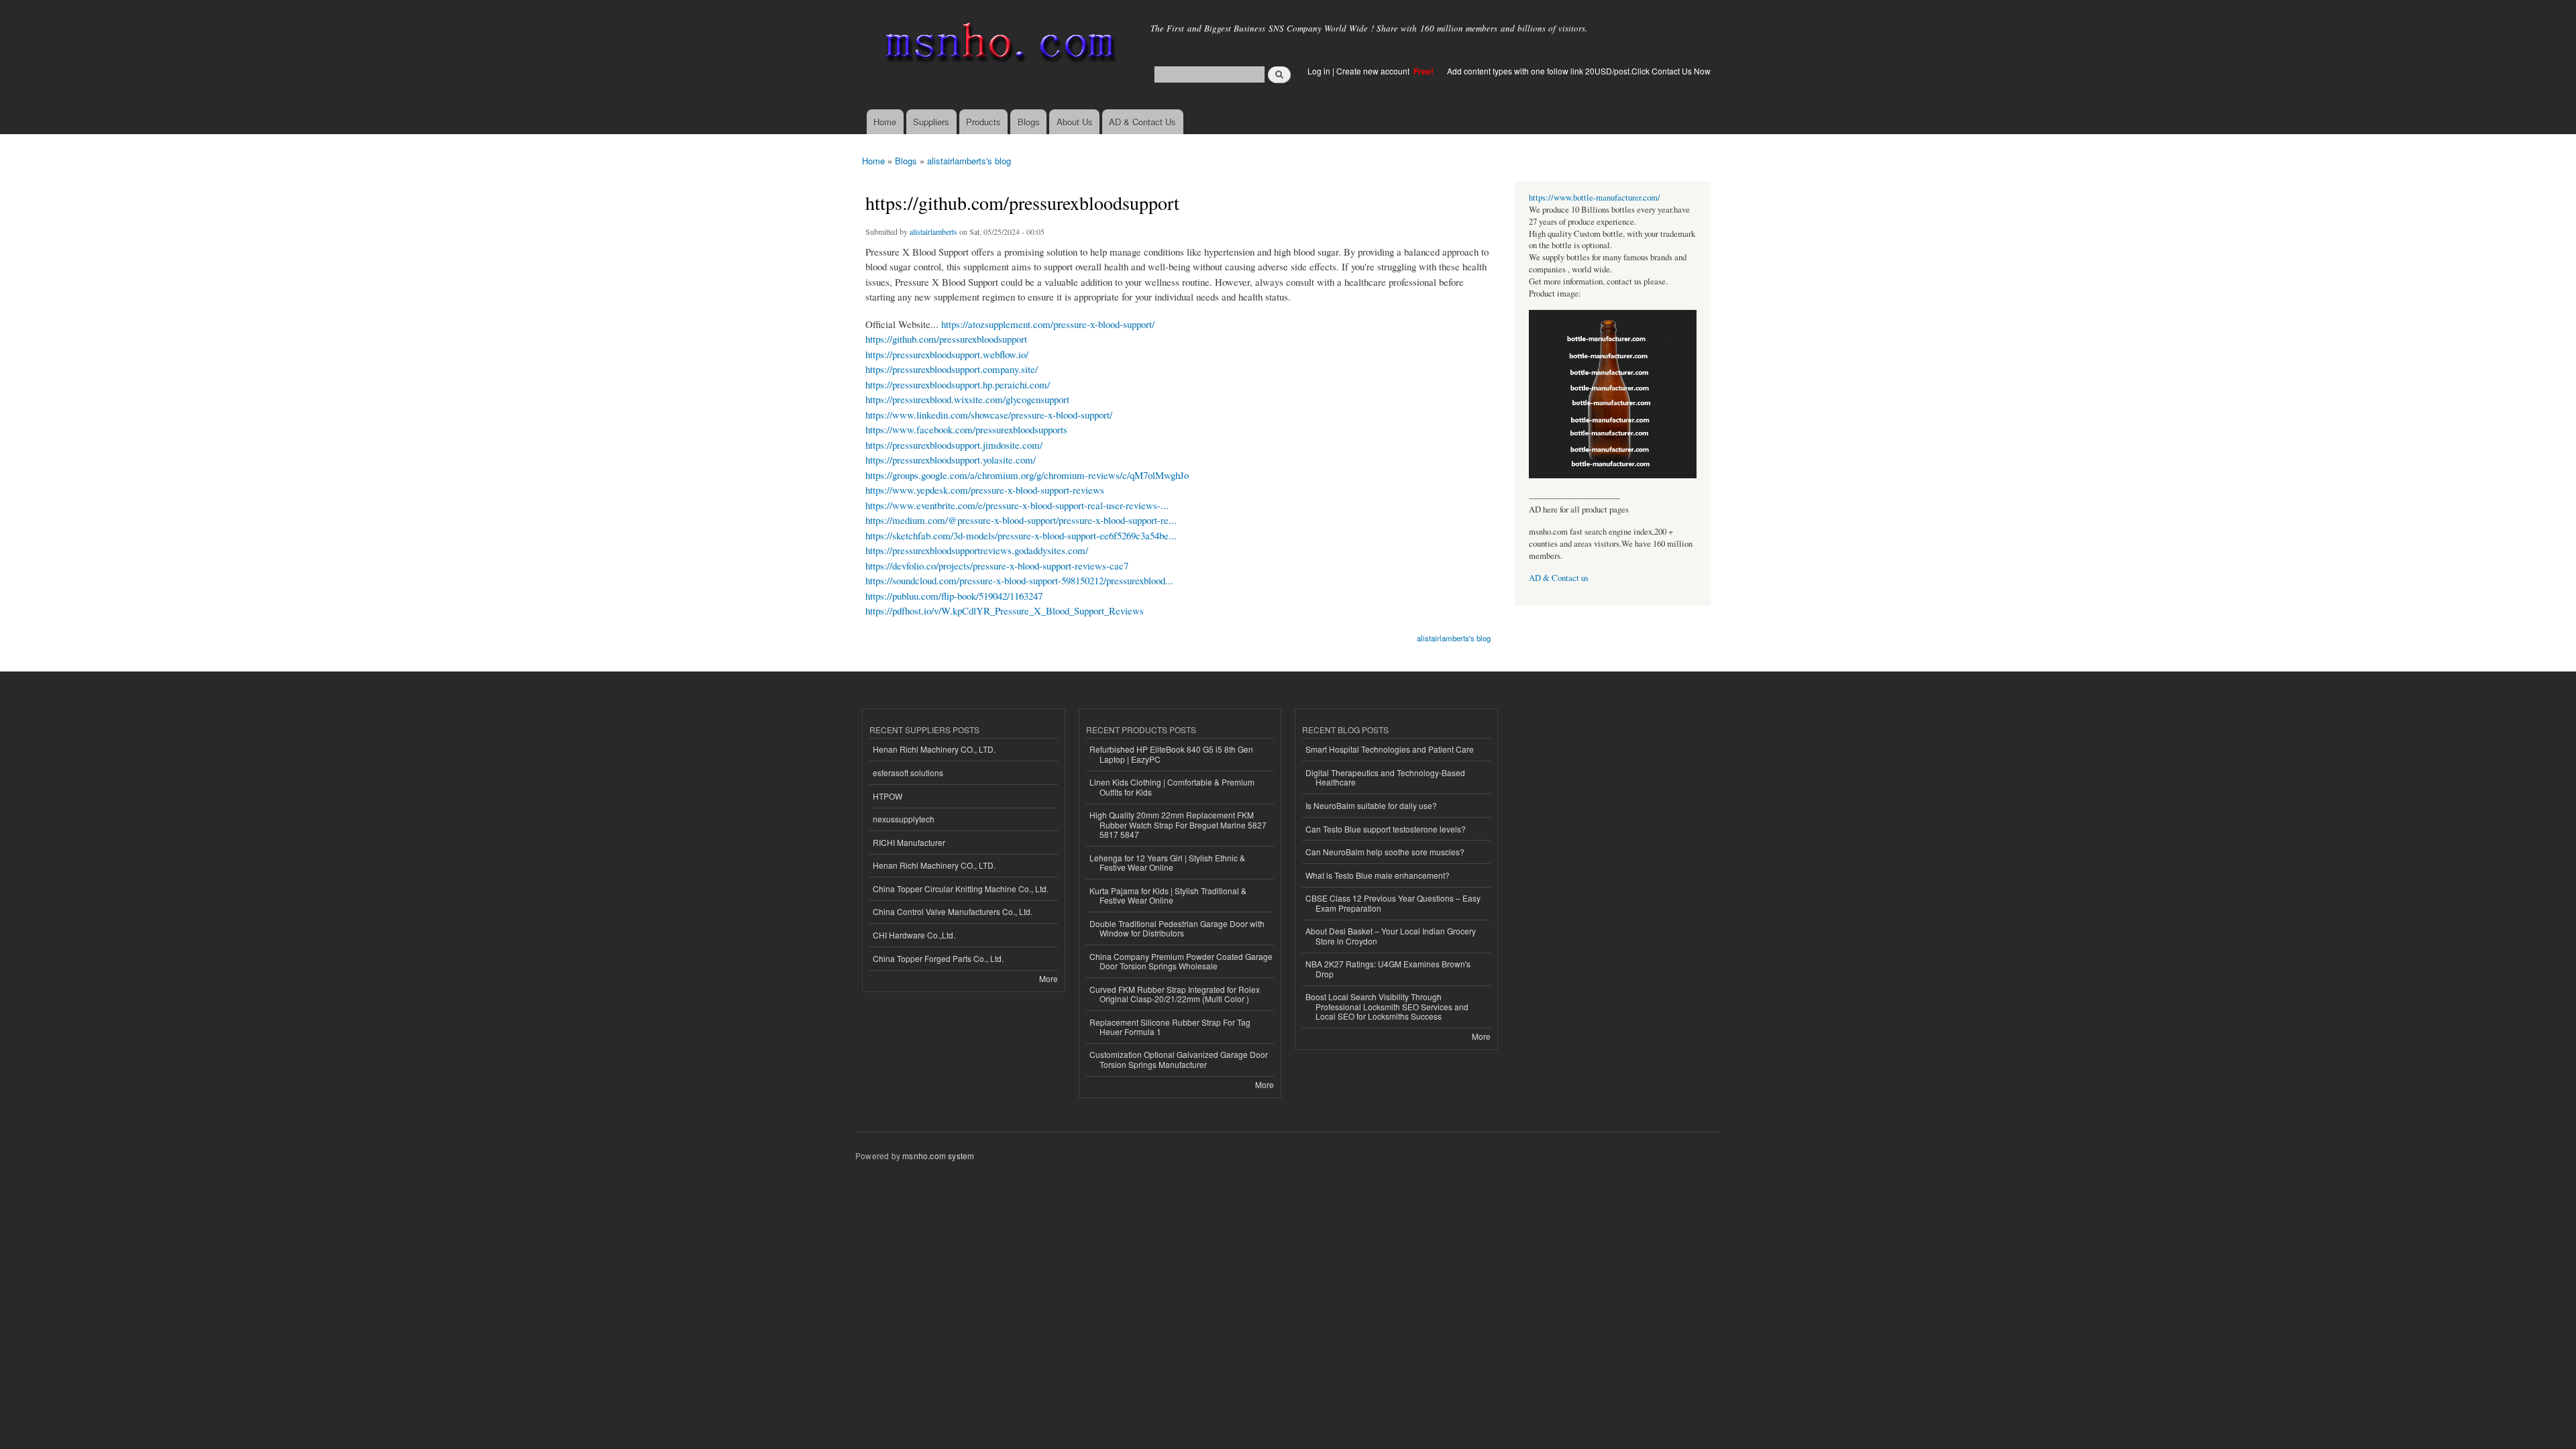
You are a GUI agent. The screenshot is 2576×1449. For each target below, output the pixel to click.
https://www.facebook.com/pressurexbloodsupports (966, 429)
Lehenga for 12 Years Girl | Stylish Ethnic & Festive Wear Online (1167, 862)
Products (983, 122)
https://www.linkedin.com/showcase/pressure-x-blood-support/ (989, 415)
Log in (1319, 71)
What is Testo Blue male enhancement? (1378, 875)
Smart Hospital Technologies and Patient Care (1390, 749)
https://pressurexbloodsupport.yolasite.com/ (951, 460)
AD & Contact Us (1142, 122)
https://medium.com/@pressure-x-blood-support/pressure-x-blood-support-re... (1021, 520)
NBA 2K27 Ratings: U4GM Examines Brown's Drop (1388, 968)
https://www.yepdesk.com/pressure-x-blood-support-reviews (985, 490)
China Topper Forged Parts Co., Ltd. (938, 958)
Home (885, 122)
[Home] (998, 45)
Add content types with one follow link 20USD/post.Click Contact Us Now (1579, 71)
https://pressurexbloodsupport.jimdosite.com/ (954, 445)
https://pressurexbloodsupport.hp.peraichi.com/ (958, 384)
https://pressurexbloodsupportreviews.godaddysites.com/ (977, 550)
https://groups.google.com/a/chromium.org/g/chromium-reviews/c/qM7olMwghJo (1027, 475)
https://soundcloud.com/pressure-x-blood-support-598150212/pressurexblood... (1019, 580)
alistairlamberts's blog (969, 161)
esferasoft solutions (908, 772)
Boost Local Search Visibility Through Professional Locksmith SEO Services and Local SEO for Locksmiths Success (1387, 1006)
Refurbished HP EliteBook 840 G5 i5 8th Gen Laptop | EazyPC (1171, 754)
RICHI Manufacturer (909, 842)
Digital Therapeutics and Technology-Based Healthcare (1385, 777)
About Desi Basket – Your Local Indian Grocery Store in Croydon (1391, 935)
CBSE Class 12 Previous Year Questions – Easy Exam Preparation (1393, 903)
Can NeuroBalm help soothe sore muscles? (1385, 852)
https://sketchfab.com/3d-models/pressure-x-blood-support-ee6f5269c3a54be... (1021, 535)
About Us (1075, 122)
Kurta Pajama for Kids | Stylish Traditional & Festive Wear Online (1168, 895)
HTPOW (888, 796)
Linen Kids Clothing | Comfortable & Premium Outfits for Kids (1172, 787)
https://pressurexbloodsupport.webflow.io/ (947, 354)
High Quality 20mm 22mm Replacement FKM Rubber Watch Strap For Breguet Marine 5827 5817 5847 (1178, 824)
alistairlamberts (933, 231)
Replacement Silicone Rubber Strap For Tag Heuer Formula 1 (1170, 1027)
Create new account (1374, 71)
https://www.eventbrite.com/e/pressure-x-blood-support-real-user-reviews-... (1017, 505)
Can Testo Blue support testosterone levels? (1386, 829)
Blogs (1029, 122)
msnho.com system (938, 1156)
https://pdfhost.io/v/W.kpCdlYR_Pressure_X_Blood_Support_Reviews (1005, 610)
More (1049, 978)
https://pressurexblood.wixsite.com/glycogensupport (967, 399)
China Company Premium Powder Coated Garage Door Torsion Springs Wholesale (1181, 961)
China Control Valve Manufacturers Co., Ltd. (953, 911)
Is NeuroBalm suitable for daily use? (1371, 805)
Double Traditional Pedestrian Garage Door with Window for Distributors (1177, 928)
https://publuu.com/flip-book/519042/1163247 (954, 596)
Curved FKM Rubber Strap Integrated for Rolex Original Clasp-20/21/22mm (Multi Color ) (1175, 994)
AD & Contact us (1559, 578)
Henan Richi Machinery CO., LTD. (934, 749)
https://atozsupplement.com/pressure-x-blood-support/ (1048, 324)
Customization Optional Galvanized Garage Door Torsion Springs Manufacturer (1179, 1059)
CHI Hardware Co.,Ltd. (914, 935)
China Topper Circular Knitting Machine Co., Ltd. (961, 889)
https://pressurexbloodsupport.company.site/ (952, 369)
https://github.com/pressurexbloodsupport (946, 339)
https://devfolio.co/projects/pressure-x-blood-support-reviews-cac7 (997, 566)
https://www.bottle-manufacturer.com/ (1595, 198)
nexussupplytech (904, 819)
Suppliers (931, 122)
